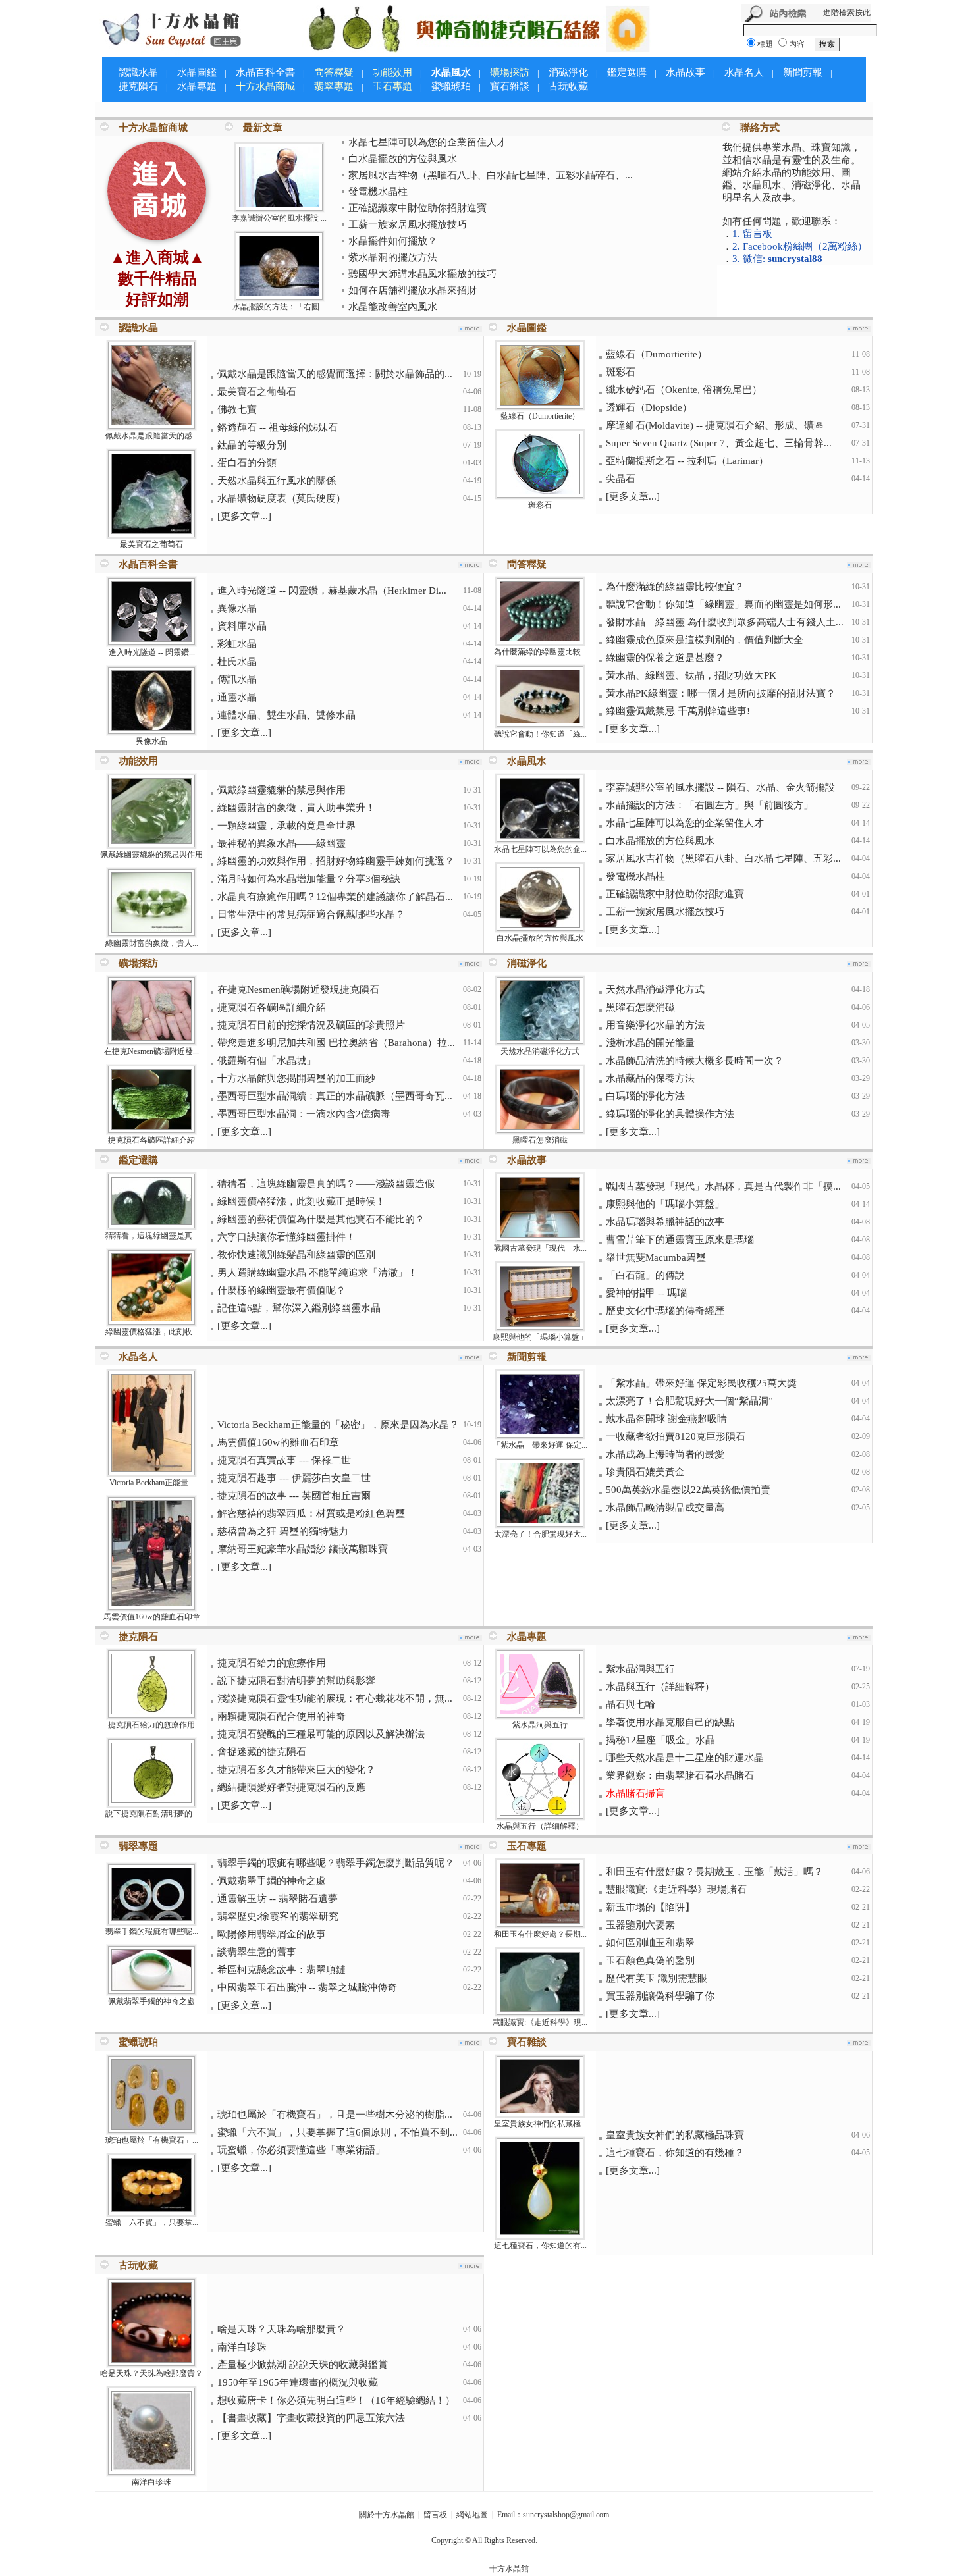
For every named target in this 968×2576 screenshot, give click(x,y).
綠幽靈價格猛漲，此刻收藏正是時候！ (301, 1201)
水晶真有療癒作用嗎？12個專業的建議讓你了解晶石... (335, 897)
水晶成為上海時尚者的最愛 (665, 1454)
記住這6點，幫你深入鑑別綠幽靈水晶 (299, 1308)
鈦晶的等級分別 (252, 445)
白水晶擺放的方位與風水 (403, 159)
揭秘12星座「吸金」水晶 (660, 1740)
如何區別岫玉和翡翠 (650, 1943)
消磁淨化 (568, 72)
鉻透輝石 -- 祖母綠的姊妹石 (278, 427)
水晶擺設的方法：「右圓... (279, 307)
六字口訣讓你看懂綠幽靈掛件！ (286, 1237)
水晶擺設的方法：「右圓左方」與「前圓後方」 (710, 805)
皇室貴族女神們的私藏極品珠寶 (675, 2135)
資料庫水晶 (242, 626)
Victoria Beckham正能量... (152, 1483)
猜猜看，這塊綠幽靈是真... (152, 1236)
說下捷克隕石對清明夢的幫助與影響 (296, 1681)
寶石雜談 (510, 86)
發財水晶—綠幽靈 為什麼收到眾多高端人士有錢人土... (725, 622)
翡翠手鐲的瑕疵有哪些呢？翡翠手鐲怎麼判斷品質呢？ (336, 1863)
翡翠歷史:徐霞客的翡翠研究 (278, 1916)
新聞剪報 (803, 72)
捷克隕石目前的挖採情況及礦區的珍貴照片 (311, 1025)
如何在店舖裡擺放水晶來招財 (413, 290)
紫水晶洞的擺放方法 (393, 257)
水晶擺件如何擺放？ (393, 241)
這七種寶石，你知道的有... (540, 2246)
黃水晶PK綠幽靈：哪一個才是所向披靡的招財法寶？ (721, 693)
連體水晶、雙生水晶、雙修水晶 (286, 715)
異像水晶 (151, 741)
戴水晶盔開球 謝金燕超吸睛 (666, 1419)
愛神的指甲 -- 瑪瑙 (646, 1293)
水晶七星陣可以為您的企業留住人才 (427, 142)
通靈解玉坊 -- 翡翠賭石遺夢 (278, 1899)
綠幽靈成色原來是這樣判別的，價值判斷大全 (705, 640)
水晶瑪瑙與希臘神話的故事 (665, 1222)
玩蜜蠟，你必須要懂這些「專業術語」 (301, 2150)
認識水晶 (138, 72)
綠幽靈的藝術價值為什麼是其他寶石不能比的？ (321, 1219)
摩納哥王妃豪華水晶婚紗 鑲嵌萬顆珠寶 (303, 1549)
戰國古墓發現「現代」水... (540, 1248)
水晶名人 (744, 72)
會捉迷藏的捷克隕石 (262, 1752)
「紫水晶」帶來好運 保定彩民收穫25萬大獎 (701, 1383)
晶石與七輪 (631, 1704)
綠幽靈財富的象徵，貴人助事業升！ (296, 808)
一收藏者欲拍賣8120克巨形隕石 (676, 1436)
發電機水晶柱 (378, 192)
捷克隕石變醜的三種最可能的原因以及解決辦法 (321, 1734)
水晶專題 (197, 86)
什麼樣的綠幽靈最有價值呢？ (282, 1290)
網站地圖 (472, 2515)
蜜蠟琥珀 (451, 86)
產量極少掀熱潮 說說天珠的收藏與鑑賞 (303, 2365)
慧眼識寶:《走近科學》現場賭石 (676, 1889)
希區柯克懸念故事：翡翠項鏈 (282, 1970)
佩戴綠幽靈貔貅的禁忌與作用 (151, 854)
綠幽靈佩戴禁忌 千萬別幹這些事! (678, 711)
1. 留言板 (752, 234)
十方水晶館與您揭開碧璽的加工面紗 (296, 1078)
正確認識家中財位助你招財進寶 (417, 208)
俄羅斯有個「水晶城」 (267, 1061)
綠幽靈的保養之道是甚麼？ (665, 658)
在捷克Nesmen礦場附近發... (151, 1051)
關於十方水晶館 (387, 2515)
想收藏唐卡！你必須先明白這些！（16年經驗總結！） (336, 2400)
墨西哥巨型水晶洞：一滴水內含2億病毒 (304, 1114)
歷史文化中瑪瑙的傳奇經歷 (665, 1311)
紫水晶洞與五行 (540, 1725)
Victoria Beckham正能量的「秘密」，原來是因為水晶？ (338, 1425)
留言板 (435, 2515)
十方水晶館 (509, 2569)
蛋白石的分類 (247, 463)
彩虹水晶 (237, 644)
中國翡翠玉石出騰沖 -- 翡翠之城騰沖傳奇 (307, 1987)
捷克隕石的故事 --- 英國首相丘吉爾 (294, 1496)
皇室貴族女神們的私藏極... (540, 2124)
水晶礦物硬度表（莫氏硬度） (282, 498)
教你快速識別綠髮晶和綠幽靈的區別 (296, 1255)
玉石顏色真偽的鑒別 (650, 1960)
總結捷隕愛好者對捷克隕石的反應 (291, 1787)
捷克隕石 (138, 86)
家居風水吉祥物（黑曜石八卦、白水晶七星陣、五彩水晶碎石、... (491, 175)
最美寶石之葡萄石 (151, 544)
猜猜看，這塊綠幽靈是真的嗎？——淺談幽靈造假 (326, 1184)
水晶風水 (451, 72)
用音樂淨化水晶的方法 (655, 1025)
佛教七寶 (237, 409)
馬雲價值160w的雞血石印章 (152, 1617)
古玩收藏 (568, 86)
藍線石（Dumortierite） (540, 416)
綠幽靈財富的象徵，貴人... (152, 943)
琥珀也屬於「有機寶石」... (152, 2140)
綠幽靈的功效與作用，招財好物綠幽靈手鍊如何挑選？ (336, 861)
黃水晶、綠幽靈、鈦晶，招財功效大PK (691, 675)
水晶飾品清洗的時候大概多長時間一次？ (695, 1061)
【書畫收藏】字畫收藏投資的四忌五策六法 (311, 2418)
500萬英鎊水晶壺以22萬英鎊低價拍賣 (688, 1490)
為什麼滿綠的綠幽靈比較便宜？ (675, 587)
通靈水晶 (237, 697)
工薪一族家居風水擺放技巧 (408, 224)
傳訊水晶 (237, 679)
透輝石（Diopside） (649, 407)
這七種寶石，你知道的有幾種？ (675, 2153)
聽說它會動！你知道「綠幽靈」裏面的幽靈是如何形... (723, 604)
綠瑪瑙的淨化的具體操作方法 (670, 1114)
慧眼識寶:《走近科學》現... (540, 2022)
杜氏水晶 (237, 662)
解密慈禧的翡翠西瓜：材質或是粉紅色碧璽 (311, 1513)
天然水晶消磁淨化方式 (540, 1051)
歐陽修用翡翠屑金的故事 (272, 1934)
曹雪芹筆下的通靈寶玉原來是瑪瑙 (680, 1240)
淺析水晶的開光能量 (650, 1043)
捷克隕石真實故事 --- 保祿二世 (284, 1460)
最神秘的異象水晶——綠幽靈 (282, 843)
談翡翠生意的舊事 (257, 1952)
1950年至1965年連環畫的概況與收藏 (298, 2382)
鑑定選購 (627, 72)
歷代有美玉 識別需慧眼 (657, 1978)
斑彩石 (540, 505)
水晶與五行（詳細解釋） (540, 1826)
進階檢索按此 (847, 13)
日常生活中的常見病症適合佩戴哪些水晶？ (311, 914)
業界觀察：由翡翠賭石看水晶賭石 (680, 1775)
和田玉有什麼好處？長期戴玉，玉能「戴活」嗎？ (714, 1872)
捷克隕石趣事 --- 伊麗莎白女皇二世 (294, 1478)
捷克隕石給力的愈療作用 (151, 1725)
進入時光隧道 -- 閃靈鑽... (152, 652)
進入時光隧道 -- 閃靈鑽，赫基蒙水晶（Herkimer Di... (332, 591)
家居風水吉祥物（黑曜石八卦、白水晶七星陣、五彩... (723, 858)
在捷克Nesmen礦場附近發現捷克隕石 (298, 989)
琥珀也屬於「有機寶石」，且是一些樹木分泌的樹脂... (335, 2115)
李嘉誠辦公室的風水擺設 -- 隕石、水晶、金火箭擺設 (720, 787)
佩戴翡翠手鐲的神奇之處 (151, 2001)
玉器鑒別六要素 (640, 1925)
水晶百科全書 (265, 72)
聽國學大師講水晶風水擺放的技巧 (422, 274)
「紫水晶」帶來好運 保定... (540, 1445)
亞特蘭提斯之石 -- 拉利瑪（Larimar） (687, 461)
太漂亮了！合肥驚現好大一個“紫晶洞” (689, 1401)
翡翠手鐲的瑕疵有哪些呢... (152, 1932)
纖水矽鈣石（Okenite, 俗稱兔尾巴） (684, 390)
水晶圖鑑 (197, 72)
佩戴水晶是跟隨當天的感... (152, 436)
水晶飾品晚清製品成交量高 (665, 1508)
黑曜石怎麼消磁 (540, 1140)
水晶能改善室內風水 (393, 307)
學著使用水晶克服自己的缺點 (670, 1722)
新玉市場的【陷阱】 (650, 1907)
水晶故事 (686, 72)
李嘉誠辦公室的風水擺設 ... (279, 218)
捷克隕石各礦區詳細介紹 (151, 1140)
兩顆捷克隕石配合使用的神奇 (282, 1716)
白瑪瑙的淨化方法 (645, 1096)
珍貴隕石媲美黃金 (645, 1472)
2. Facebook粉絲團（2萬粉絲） (800, 246)
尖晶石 (621, 479)
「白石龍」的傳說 (645, 1275)
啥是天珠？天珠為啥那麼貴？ (151, 2373)
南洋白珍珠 (151, 2482)
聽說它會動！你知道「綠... (540, 734)
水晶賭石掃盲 (635, 1793)
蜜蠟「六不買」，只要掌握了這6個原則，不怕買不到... (337, 2132)
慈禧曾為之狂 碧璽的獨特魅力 (283, 1531)
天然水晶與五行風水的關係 (277, 481)
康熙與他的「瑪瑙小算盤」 (540, 1337)
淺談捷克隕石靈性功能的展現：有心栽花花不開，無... (335, 1698)
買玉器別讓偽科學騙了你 (660, 1996)
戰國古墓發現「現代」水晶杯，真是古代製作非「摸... (723, 1186)
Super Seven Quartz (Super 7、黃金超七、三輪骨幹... (719, 443)
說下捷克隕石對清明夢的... (152, 1814)
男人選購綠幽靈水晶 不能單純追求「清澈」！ (317, 1273)
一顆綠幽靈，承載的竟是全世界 (286, 826)
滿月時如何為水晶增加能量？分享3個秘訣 (309, 879)
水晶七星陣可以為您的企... (540, 849)
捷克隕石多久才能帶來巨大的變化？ (296, 1770)
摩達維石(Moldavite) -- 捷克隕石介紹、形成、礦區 (715, 425)
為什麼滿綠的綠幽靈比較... (540, 652)
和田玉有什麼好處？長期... (540, 1934)
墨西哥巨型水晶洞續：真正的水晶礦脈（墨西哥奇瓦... (335, 1096)
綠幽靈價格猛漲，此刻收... (152, 1332)
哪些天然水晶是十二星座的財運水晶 (685, 1758)
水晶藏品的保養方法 (650, 1078)
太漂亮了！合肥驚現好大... (540, 1534)
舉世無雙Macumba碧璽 (656, 1257)
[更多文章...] (244, 516)
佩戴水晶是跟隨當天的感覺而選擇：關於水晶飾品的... (335, 374)
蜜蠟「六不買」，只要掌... (152, 2222)
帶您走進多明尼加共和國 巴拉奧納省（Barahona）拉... (336, 1043)
